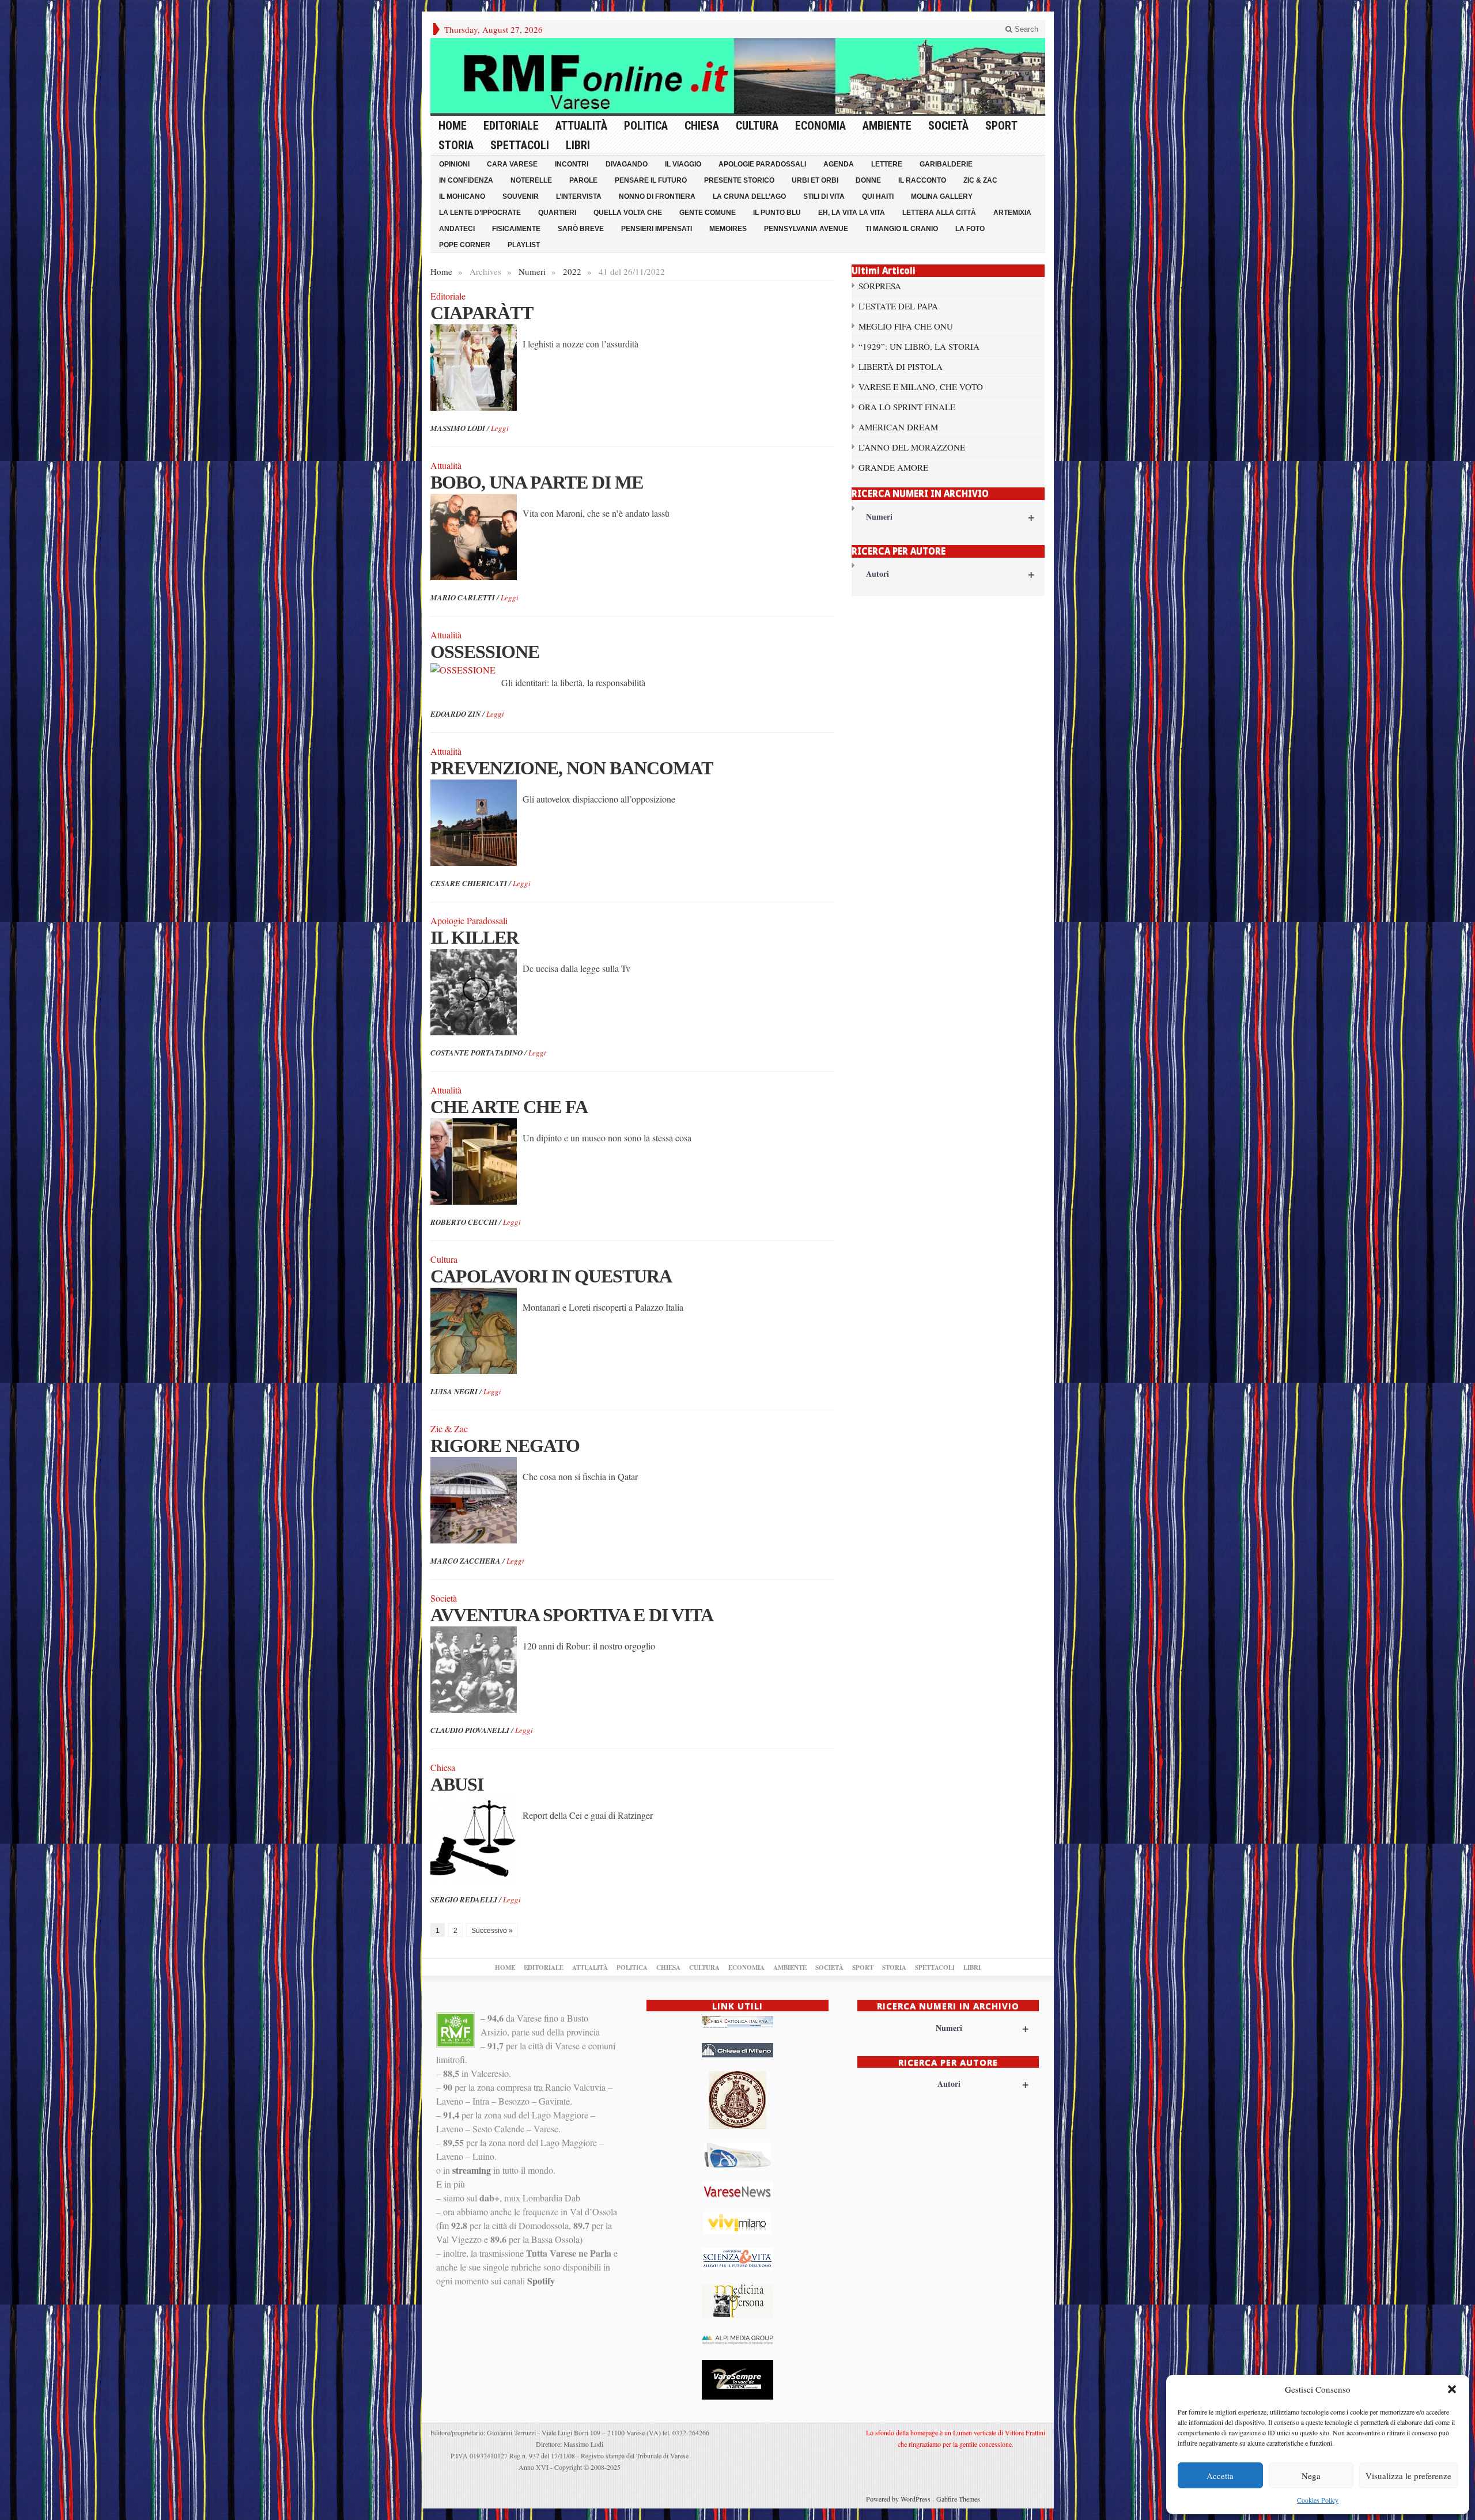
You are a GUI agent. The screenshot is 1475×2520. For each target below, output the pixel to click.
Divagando (627, 164)
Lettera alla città (939, 213)
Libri (578, 145)
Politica (646, 126)
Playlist (524, 245)
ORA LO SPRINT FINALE (907, 407)
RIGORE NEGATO (505, 1446)
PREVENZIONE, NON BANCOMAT (572, 768)
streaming (472, 2170)
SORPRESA (880, 286)
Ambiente (887, 126)
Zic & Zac (980, 180)
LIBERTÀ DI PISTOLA (901, 366)
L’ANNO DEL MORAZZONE (912, 447)
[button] (1452, 2389)
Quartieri (557, 213)
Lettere (887, 164)
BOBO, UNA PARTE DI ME (537, 482)
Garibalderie (946, 164)
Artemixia (1012, 213)
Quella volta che (628, 213)
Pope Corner (465, 245)
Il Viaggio (683, 164)
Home (453, 126)
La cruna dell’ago (749, 196)
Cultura (757, 126)
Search (1025, 29)
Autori (950, 574)
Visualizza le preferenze (1408, 2476)
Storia (456, 145)
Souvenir (521, 196)
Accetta (1220, 2476)
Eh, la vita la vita (852, 213)
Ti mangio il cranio (902, 229)
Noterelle (531, 180)
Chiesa (702, 126)
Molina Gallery (942, 196)
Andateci (457, 229)
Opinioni (454, 164)
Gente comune (708, 213)
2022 (572, 271)
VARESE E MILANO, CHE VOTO (921, 387)
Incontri (572, 164)
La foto (970, 229)
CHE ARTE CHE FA (509, 1107)
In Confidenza (466, 180)
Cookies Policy (1318, 2500)
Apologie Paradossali (762, 164)
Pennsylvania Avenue (806, 229)
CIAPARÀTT (482, 313)
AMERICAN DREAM (898, 427)
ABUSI (457, 1784)
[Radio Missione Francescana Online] (738, 76)
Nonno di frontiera (657, 196)
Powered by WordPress (898, 2499)
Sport (1001, 126)
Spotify (541, 2281)
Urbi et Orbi (815, 180)
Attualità (581, 126)
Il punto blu (777, 213)
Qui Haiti (878, 196)
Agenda (839, 164)
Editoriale (511, 126)
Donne (868, 180)
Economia (820, 126)
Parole (583, 180)
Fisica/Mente (516, 229)
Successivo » (492, 1931)
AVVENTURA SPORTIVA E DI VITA (572, 1615)
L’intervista (579, 196)
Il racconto (922, 180)
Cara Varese (512, 164)
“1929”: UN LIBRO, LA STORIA (919, 346)
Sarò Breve (581, 229)
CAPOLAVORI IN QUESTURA (551, 1276)
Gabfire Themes (958, 2499)
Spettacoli (520, 145)
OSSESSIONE (485, 652)
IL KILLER (474, 937)
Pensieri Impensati (657, 229)
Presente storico (739, 180)
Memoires (728, 229)
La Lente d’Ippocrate (480, 213)
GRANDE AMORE (893, 467)
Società (948, 126)
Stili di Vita (824, 196)
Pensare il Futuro (651, 180)
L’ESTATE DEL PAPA (898, 306)
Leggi (500, 428)
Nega (1311, 2476)
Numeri (532, 271)
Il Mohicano (462, 196)
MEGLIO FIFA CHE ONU (906, 326)
